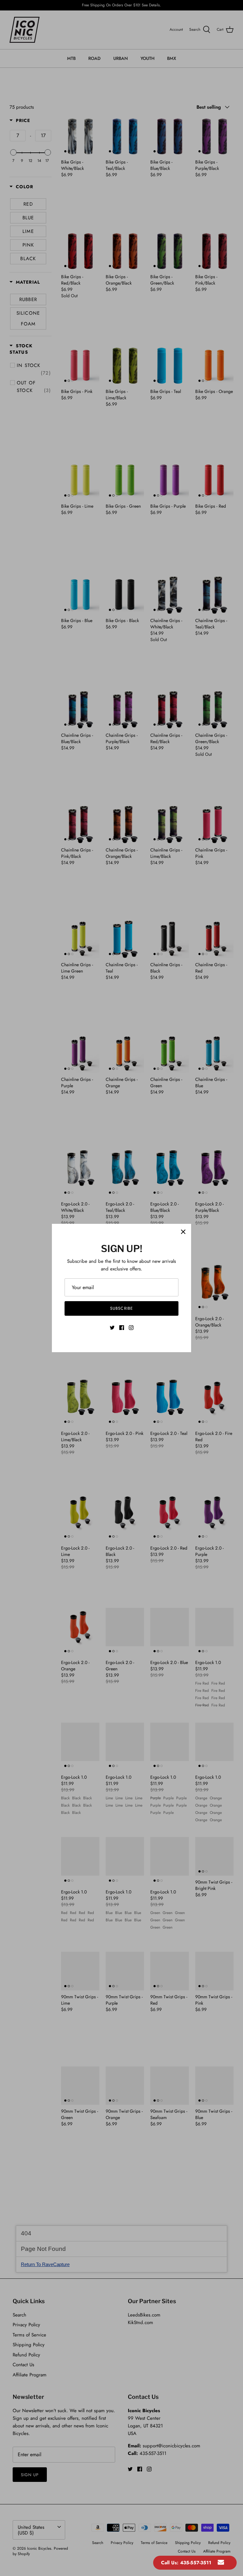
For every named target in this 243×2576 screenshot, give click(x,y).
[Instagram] (131, 1328)
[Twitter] (112, 1328)
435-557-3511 (196, 2563)
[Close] (183, 1232)
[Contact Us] (221, 2563)
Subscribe (121, 1308)
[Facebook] (122, 1328)
